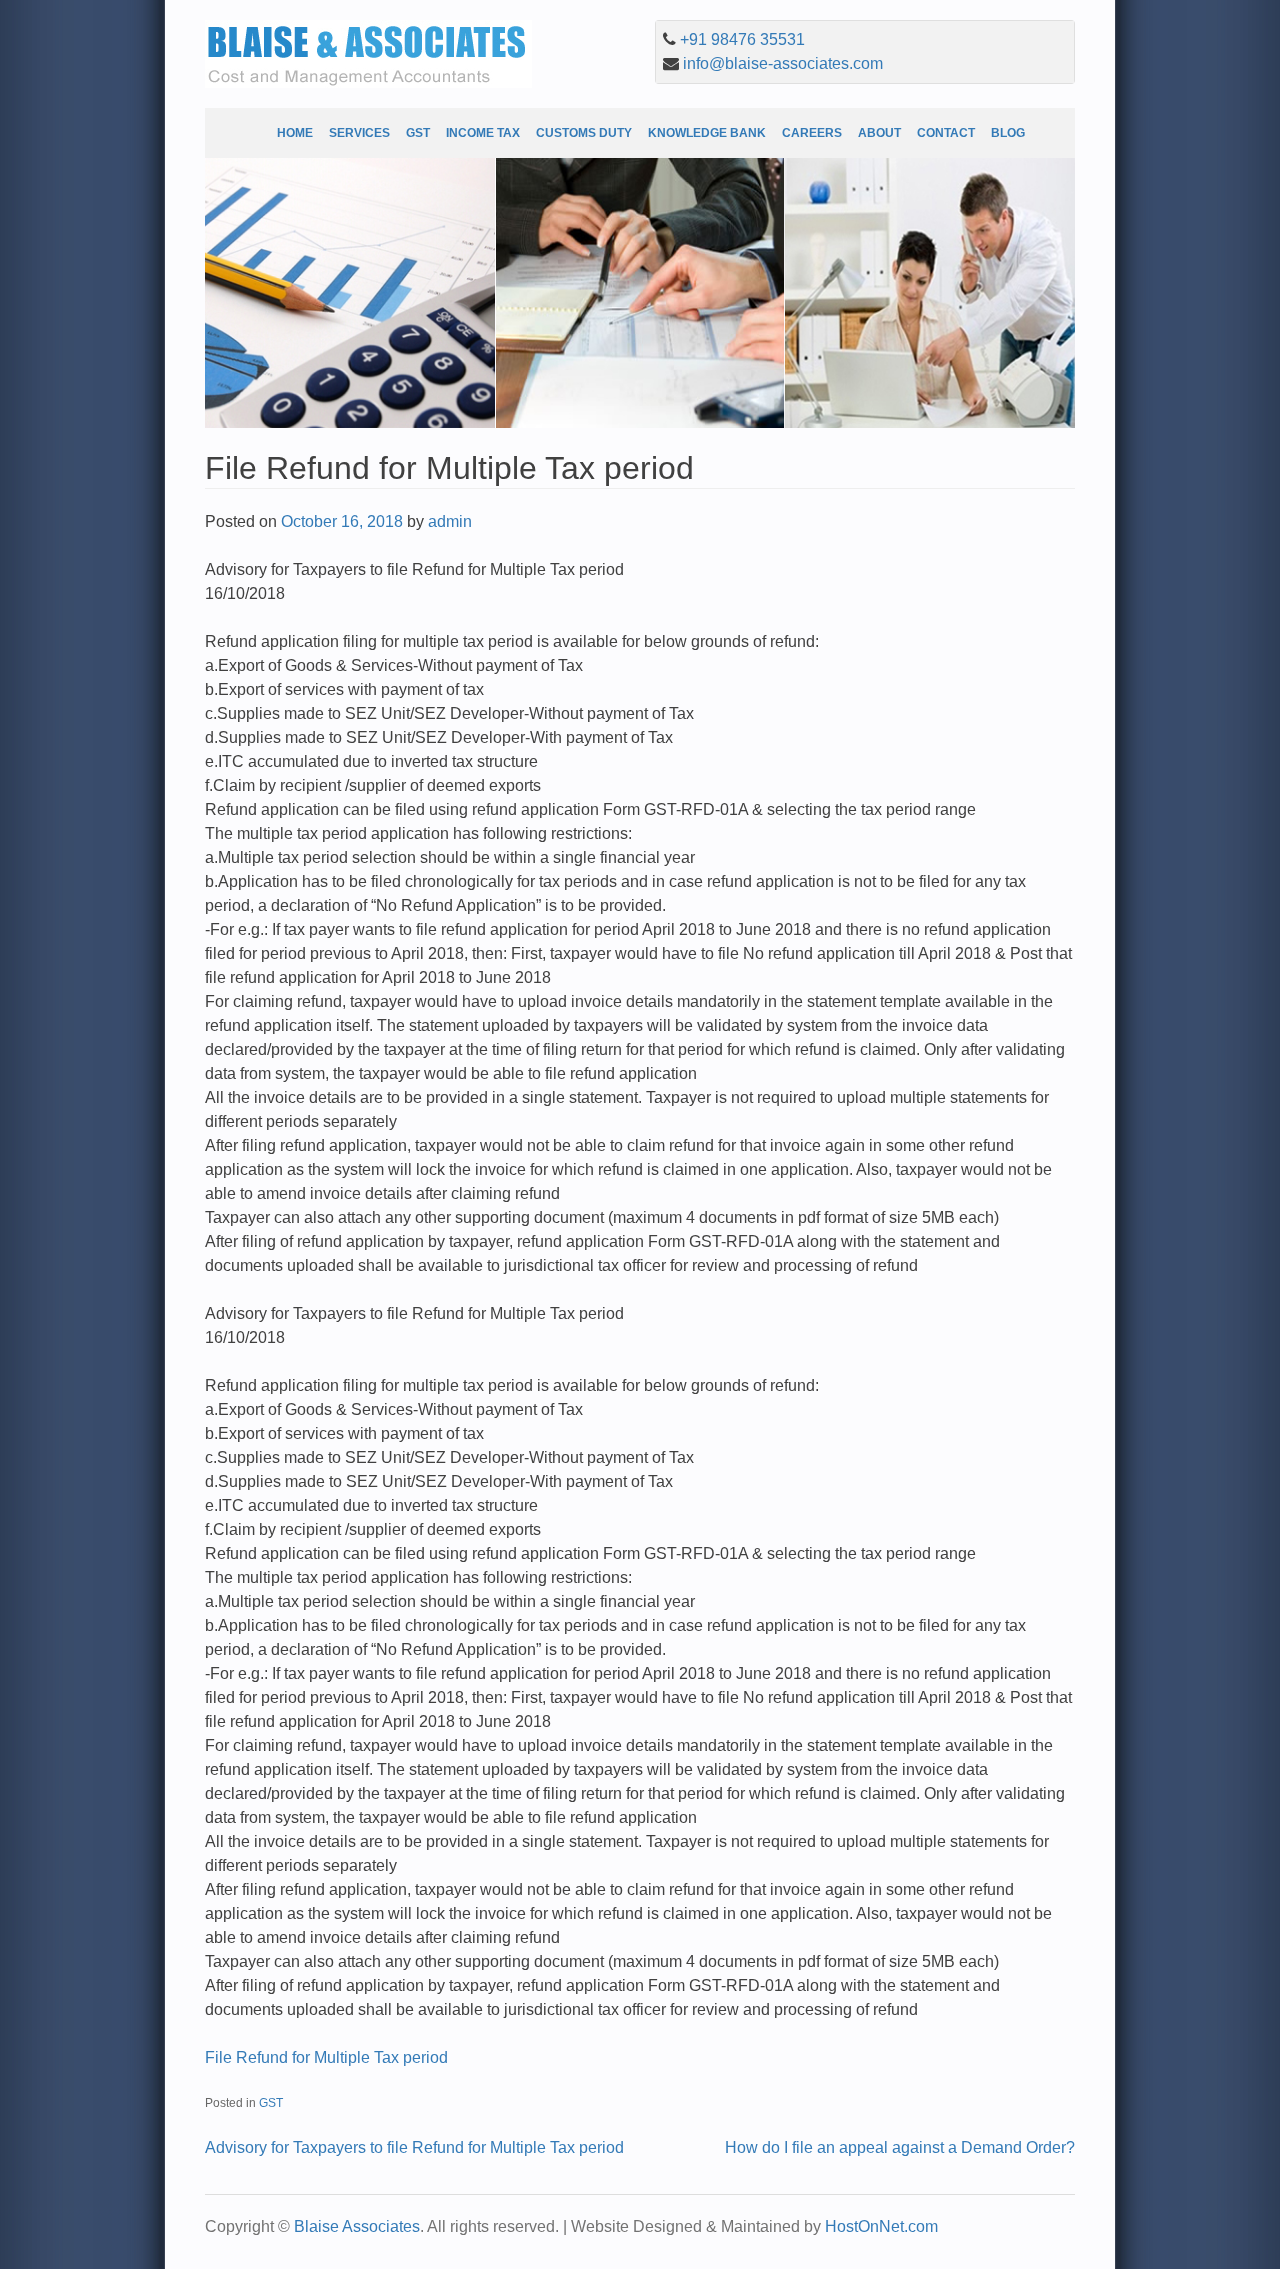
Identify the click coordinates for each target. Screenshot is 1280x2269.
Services (359, 133)
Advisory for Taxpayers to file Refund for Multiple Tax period (414, 2147)
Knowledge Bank (707, 133)
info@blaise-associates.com (783, 63)
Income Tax (483, 133)
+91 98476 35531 (742, 39)
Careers (812, 133)
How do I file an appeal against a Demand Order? (900, 2147)
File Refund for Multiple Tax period (326, 2057)
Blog (1008, 133)
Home (295, 133)
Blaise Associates (357, 2226)
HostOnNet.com (881, 2226)
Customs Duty (584, 133)
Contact (946, 133)
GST (418, 133)
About (879, 133)
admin (450, 521)
